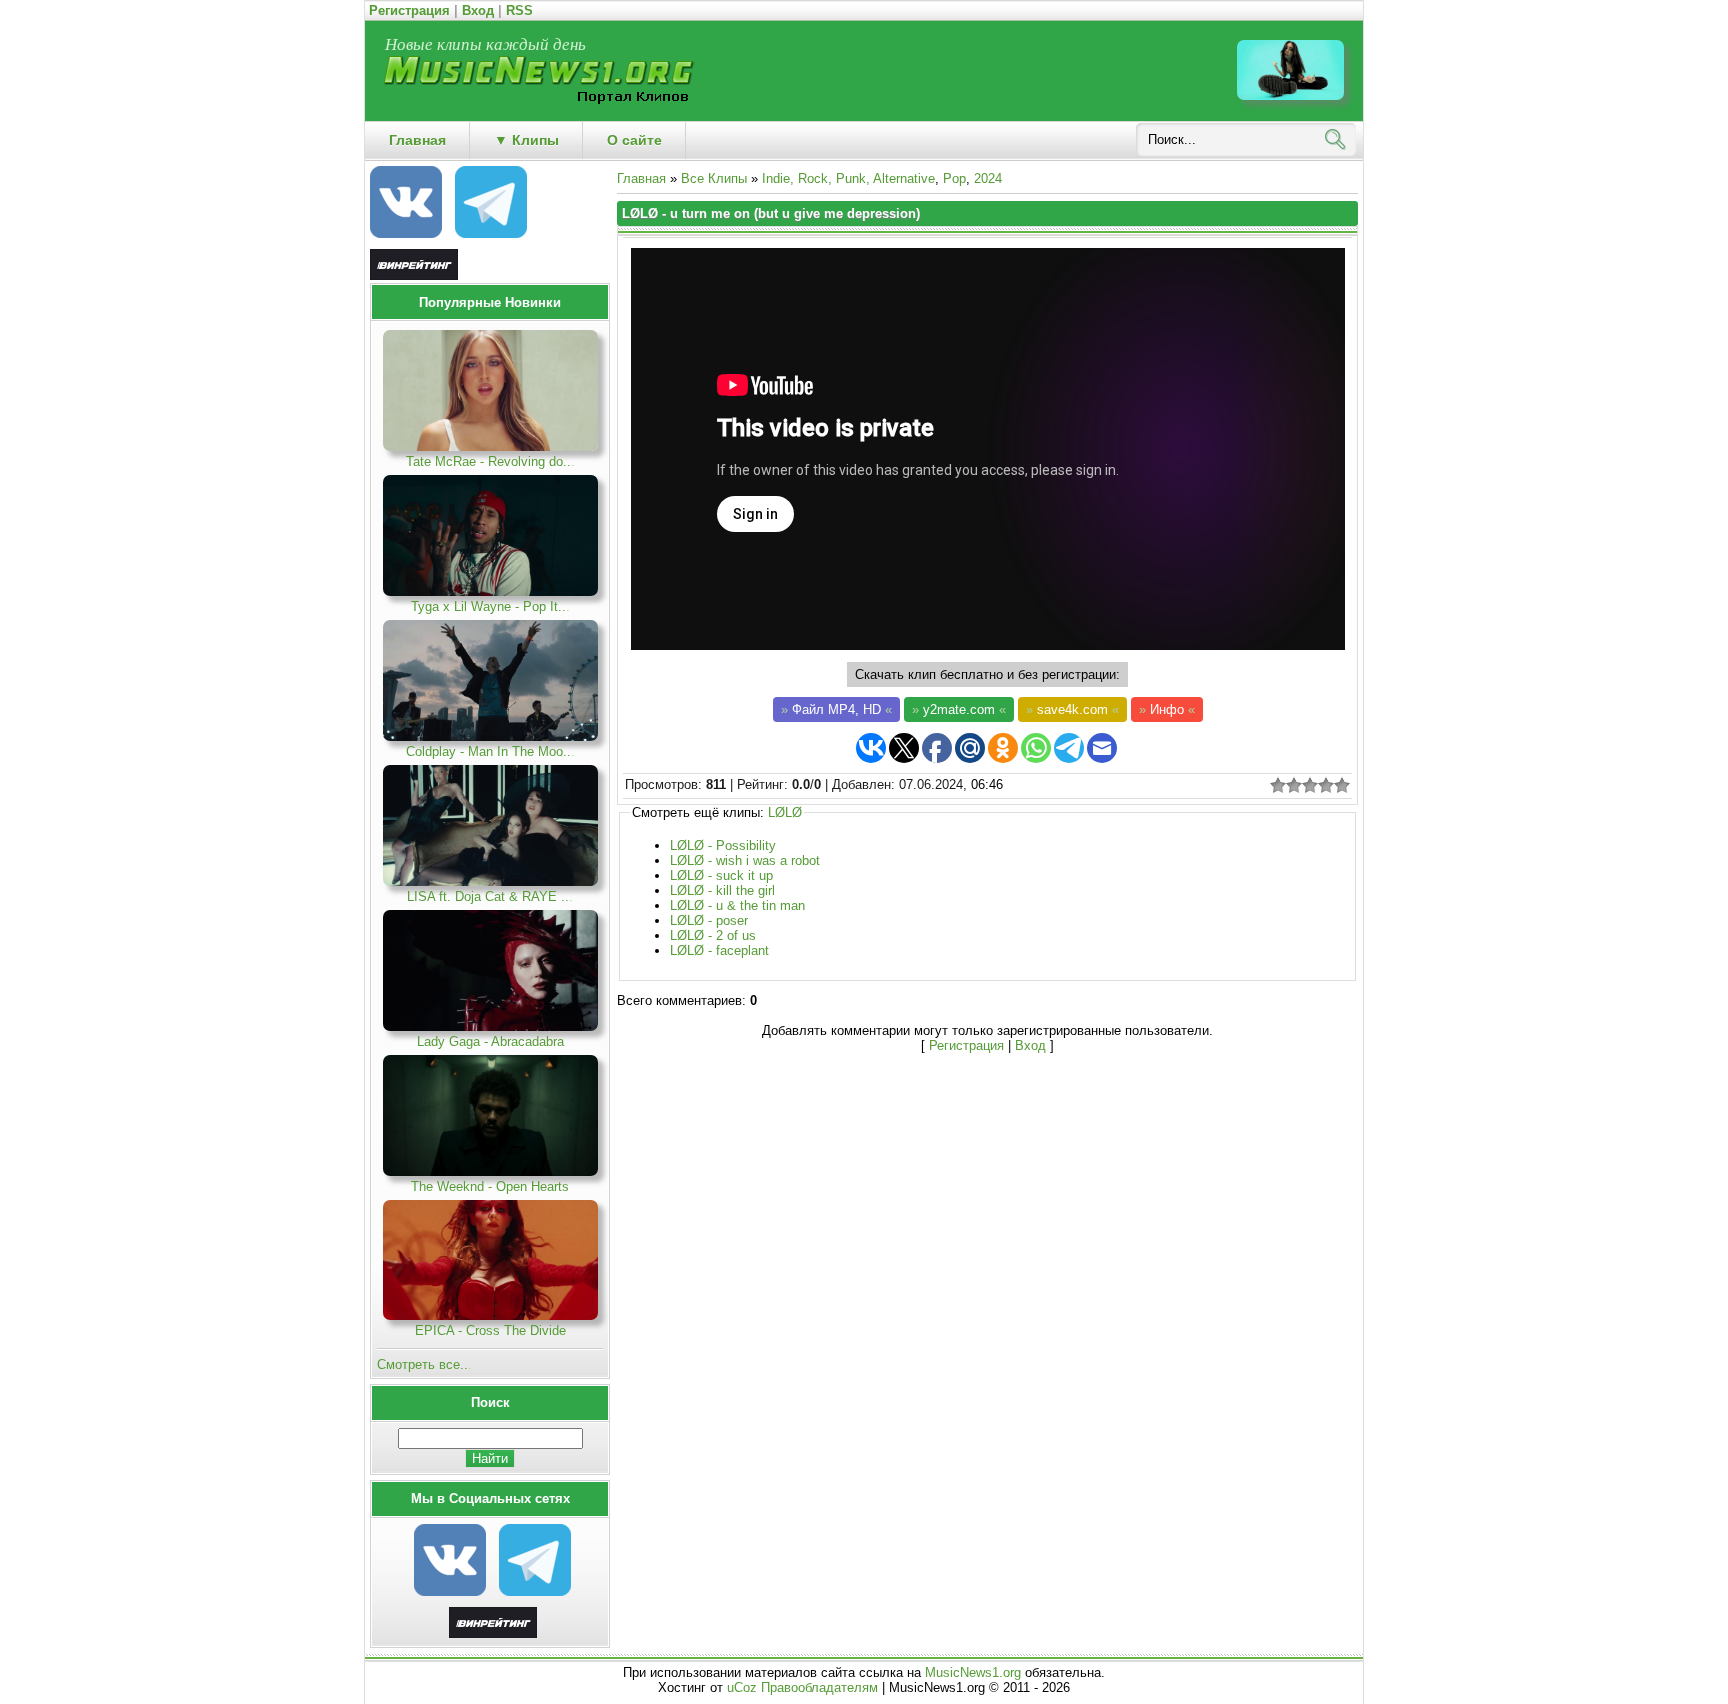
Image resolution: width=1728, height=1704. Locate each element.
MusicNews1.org (975, 1672)
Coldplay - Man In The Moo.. (490, 751)
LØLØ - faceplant (719, 950)
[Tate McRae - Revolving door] (490, 446)
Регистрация (409, 10)
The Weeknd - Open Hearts (490, 1186)
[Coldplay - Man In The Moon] (490, 736)
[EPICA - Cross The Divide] (490, 1315)
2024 (988, 178)
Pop (954, 178)
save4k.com (1072, 709)
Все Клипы (714, 178)
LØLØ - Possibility (723, 845)
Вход (478, 10)
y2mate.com (959, 709)
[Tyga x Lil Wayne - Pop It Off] (490, 591)
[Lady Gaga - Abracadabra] (490, 1026)
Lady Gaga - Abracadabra (490, 1041)
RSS (519, 10)
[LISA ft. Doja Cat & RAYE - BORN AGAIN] (490, 881)
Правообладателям (819, 1687)
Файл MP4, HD (836, 709)
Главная (641, 178)
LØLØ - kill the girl (722, 890)
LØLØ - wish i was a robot (745, 860)
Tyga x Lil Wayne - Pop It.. (490, 606)
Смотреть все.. (424, 1364)
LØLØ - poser (709, 920)
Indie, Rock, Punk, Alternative (848, 178)
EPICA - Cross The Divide (490, 1330)
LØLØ (785, 812)
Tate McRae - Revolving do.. (490, 461)
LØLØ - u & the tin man (737, 905)
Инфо (1167, 709)
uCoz (742, 1687)
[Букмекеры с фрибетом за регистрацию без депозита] (493, 1633)
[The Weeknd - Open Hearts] (490, 1171)
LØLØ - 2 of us (713, 935)
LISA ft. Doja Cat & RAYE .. (490, 896)
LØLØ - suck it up (721, 875)
